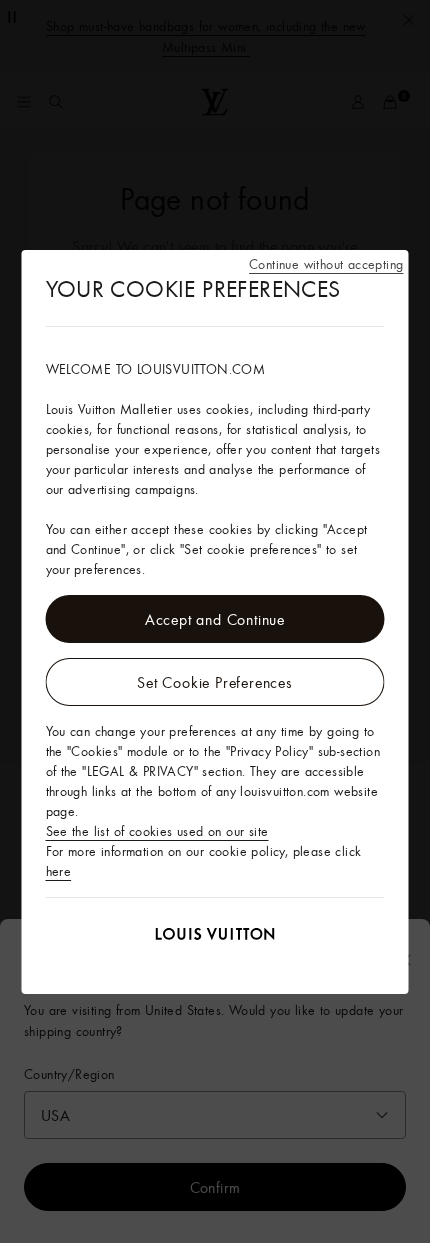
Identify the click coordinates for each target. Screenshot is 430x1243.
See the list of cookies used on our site (157, 831)
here (59, 871)
